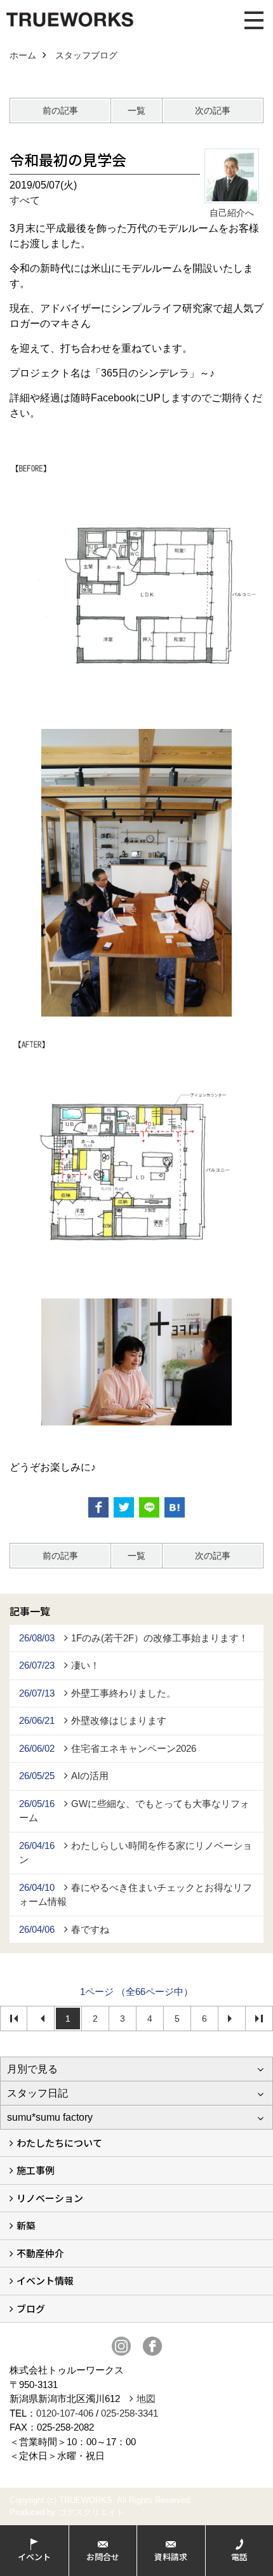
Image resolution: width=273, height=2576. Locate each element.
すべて (25, 200)
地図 (146, 2399)
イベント (34, 2557)
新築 (26, 2225)
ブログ (31, 2308)
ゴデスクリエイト (91, 2512)
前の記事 (60, 110)
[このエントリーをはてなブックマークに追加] (175, 1507)
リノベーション (50, 2198)
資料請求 (171, 2557)
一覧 (136, 110)
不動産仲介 (40, 2253)
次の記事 (213, 110)
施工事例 (36, 2170)
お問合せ (103, 2557)
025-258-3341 (130, 2413)
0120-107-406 (65, 2413)
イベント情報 (45, 2280)
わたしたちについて (59, 2143)
